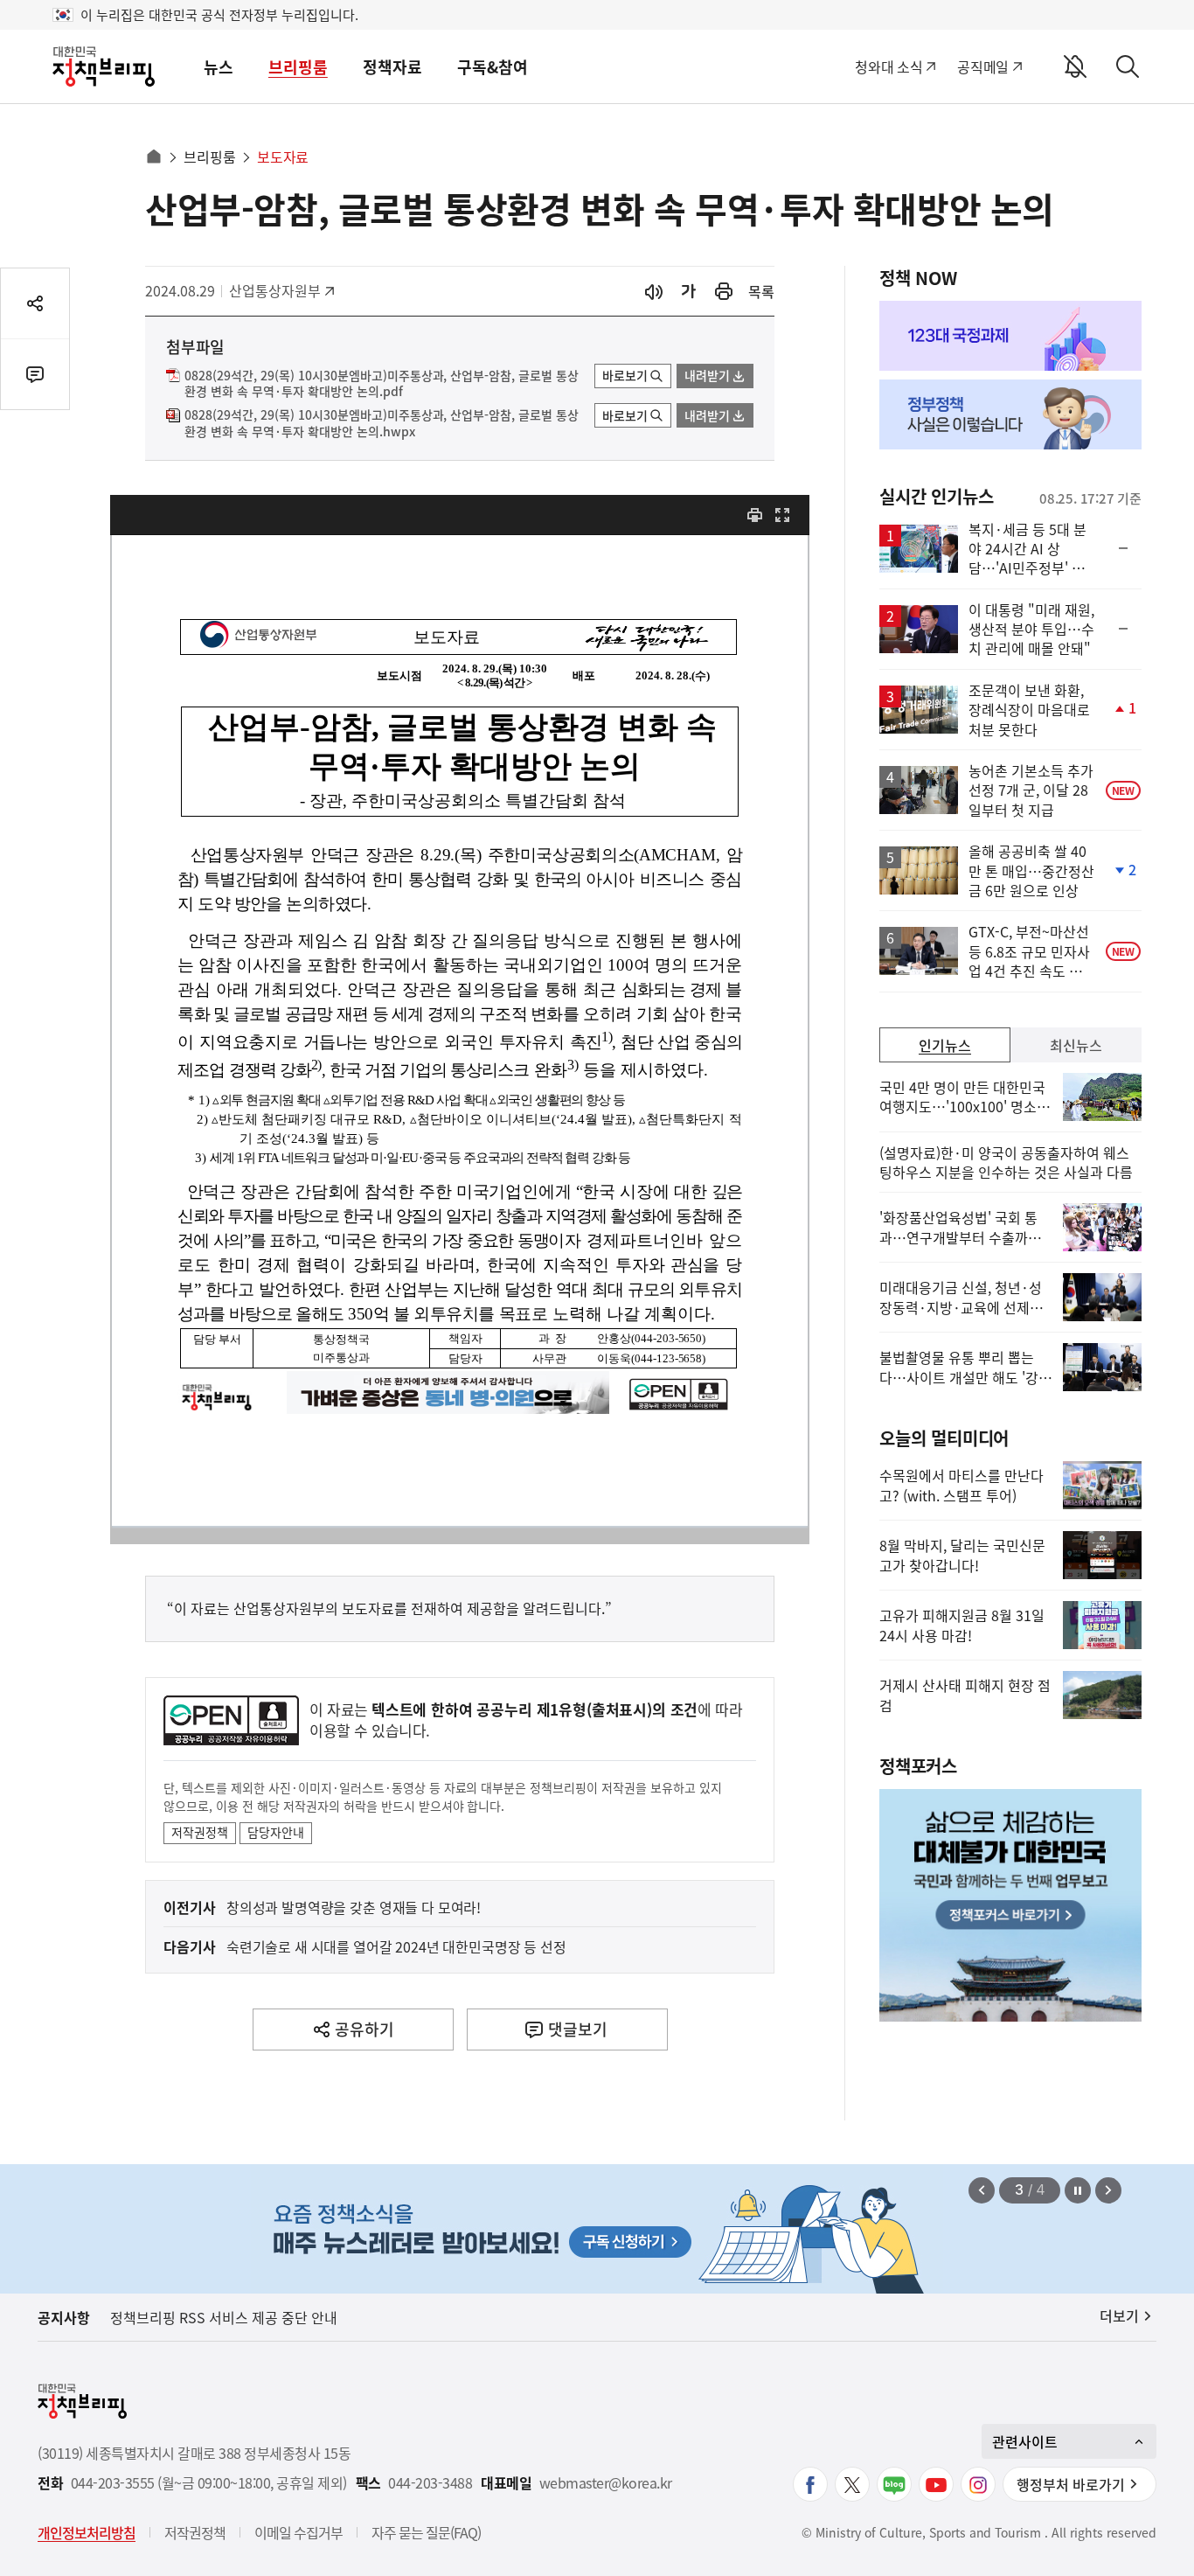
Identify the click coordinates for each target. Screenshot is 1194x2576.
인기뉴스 (945, 1045)
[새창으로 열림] (724, 292)
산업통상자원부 (275, 290)
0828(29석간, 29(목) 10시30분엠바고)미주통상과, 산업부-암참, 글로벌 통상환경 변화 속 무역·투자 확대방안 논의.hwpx (382, 423)
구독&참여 (493, 67)
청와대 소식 (889, 66)
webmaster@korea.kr (606, 2483)
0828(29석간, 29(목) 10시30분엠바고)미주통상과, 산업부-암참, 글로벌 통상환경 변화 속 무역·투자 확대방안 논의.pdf (382, 384)
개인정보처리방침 (87, 2532)
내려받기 (707, 375)
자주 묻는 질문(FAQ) (426, 2532)
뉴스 (219, 67)
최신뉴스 (1076, 1045)
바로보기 (625, 375)
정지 (1078, 2190)
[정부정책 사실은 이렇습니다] (1010, 414)
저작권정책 (200, 1832)
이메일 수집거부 (298, 2532)
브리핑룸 (298, 67)
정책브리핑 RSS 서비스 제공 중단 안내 (224, 2317)
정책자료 (392, 67)
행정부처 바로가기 (1071, 2484)
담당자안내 (276, 1832)
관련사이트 (1025, 2441)
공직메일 (983, 66)
